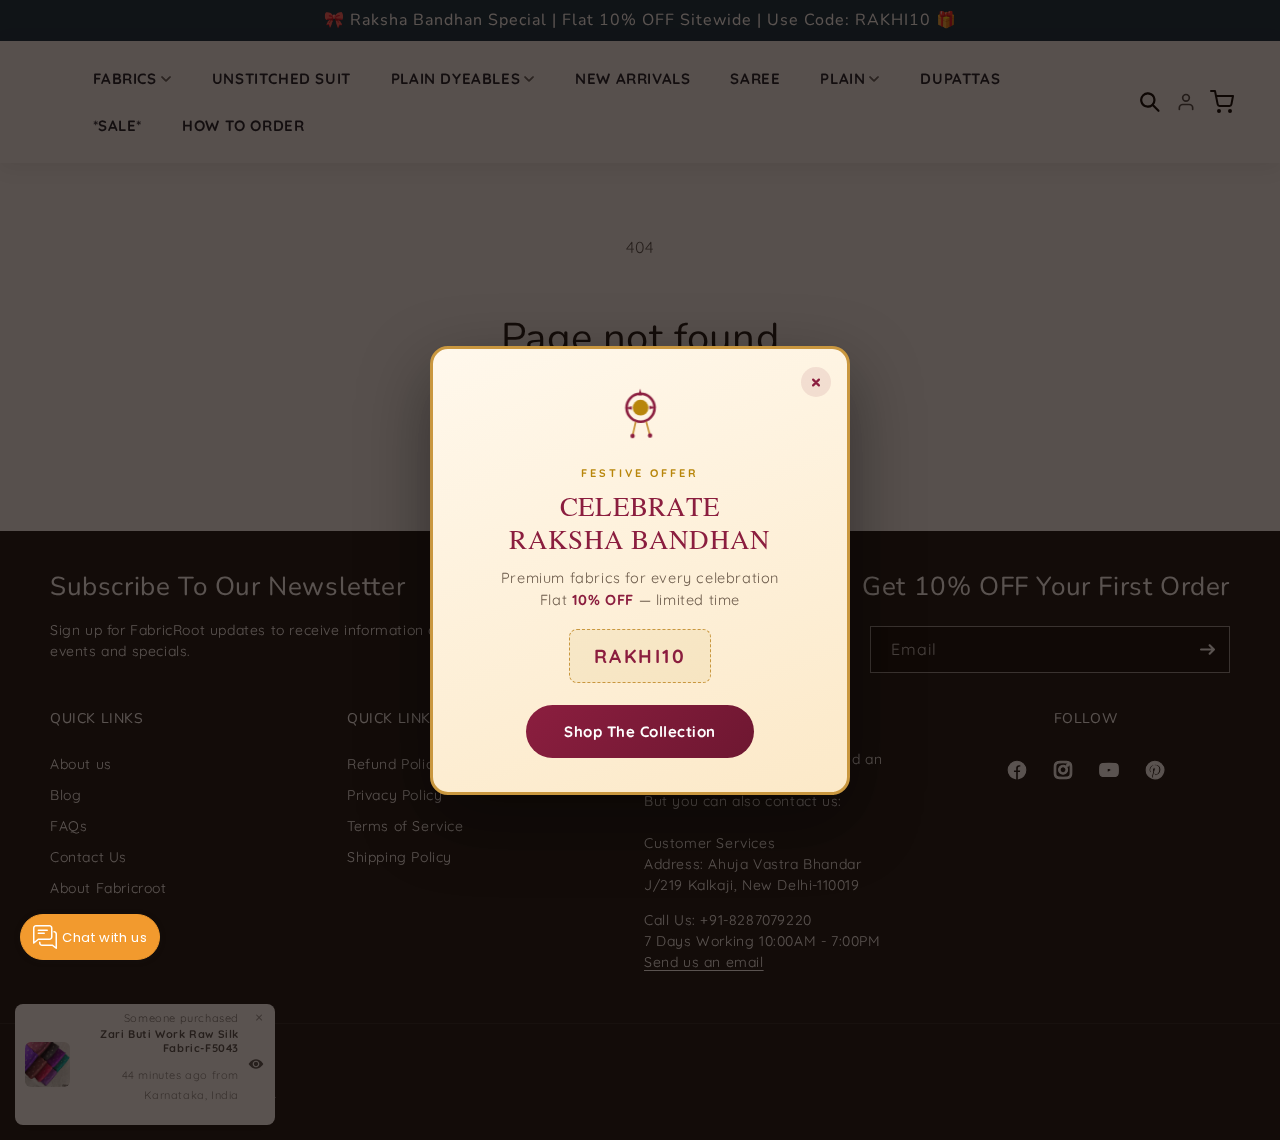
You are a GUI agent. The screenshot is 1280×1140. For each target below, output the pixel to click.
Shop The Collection (640, 730)
